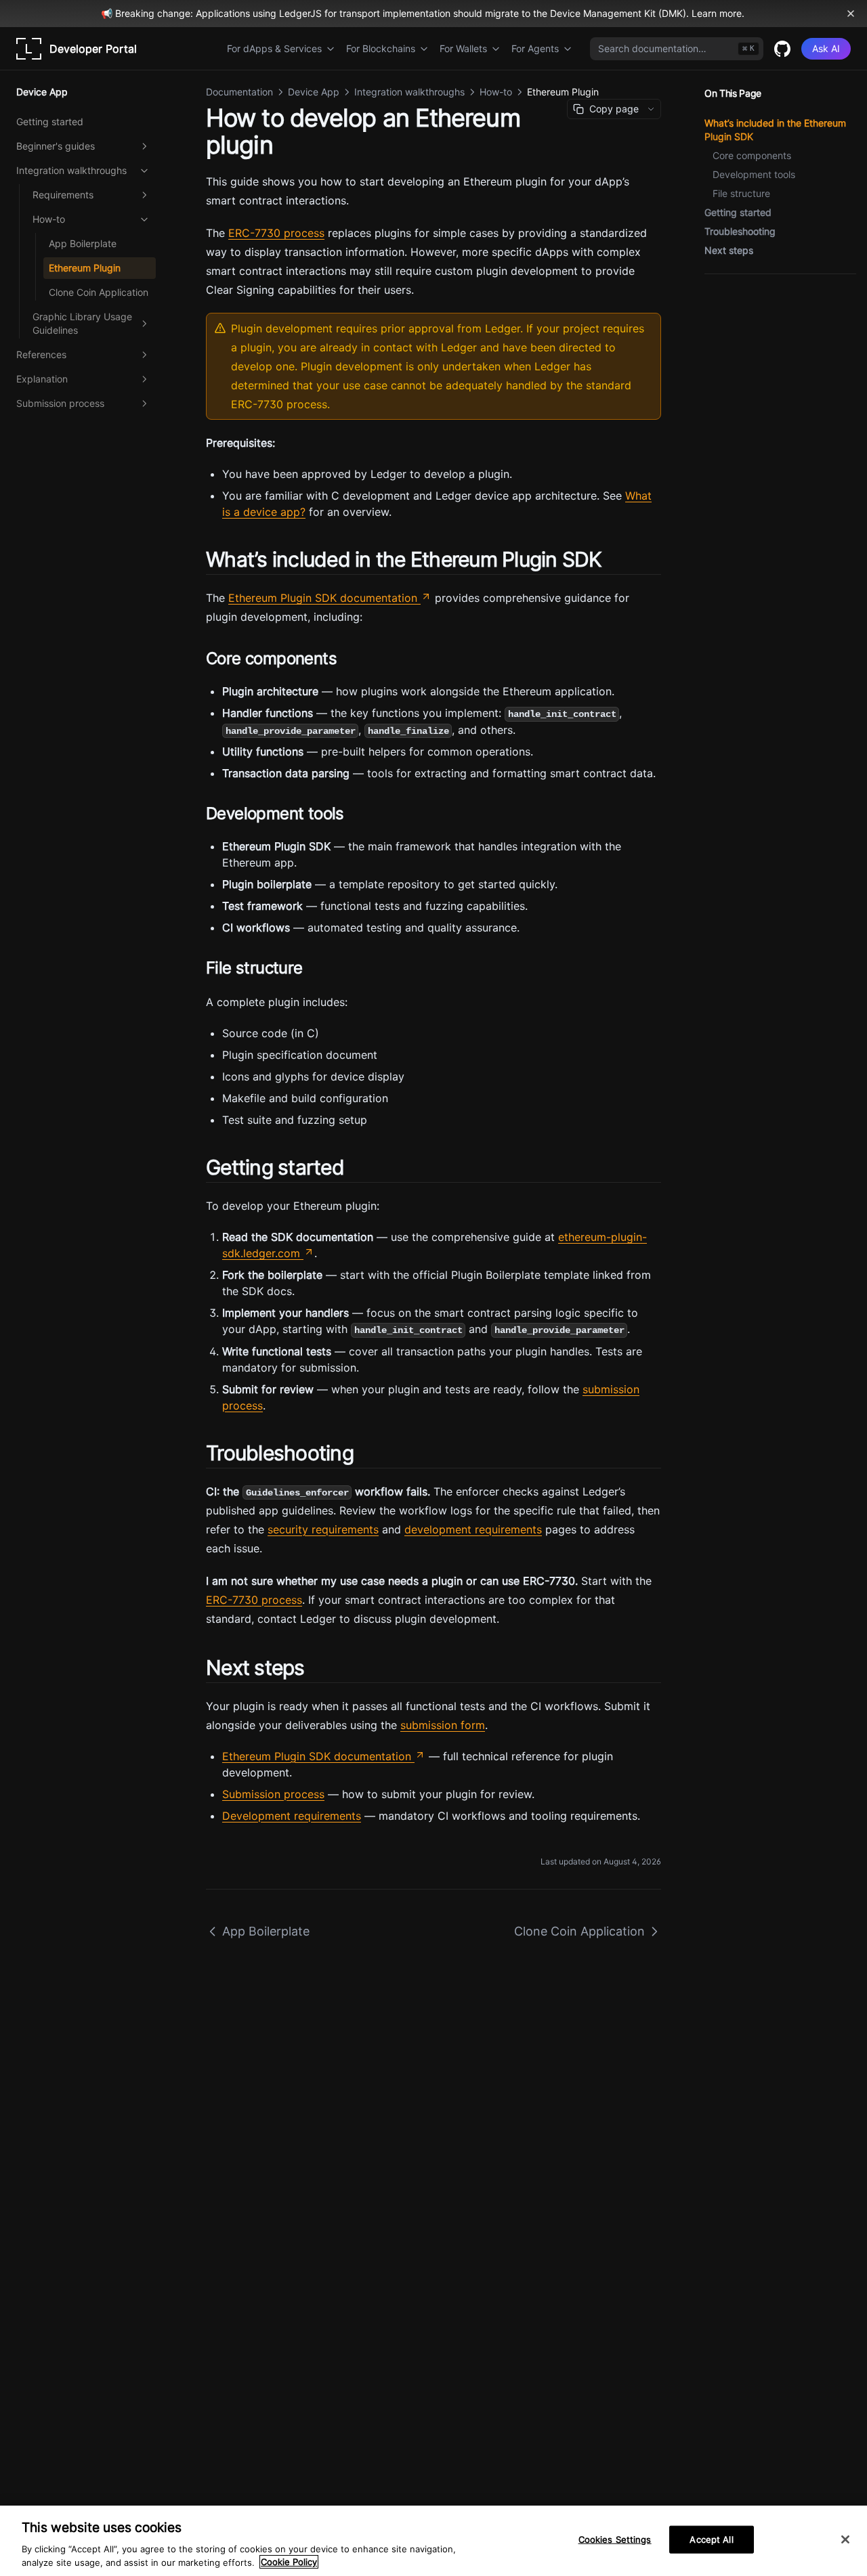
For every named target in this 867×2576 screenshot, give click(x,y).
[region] (433, 2541)
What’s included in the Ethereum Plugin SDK (775, 130)
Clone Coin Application (99, 292)
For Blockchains (381, 48)
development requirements (473, 1529)
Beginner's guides (56, 146)
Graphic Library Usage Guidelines (82, 323)
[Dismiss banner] (851, 14)
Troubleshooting (740, 231)
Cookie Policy (289, 2562)
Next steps (729, 250)
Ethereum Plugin (85, 268)
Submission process (60, 403)
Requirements (63, 195)
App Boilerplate (83, 243)
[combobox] (677, 49)
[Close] (845, 2539)
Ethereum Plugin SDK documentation (323, 598)
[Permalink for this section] (614, 559)
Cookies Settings (615, 2539)
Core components (752, 155)
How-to (49, 219)
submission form (443, 1725)
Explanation (42, 379)
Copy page (614, 109)
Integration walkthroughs (71, 170)
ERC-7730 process (276, 233)
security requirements (323, 1529)
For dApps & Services (274, 48)
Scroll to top (727, 290)
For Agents (535, 48)
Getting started (50, 122)
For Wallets (463, 48)
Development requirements (292, 1816)
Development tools (754, 174)
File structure (741, 193)
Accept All (711, 2539)
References (41, 354)
